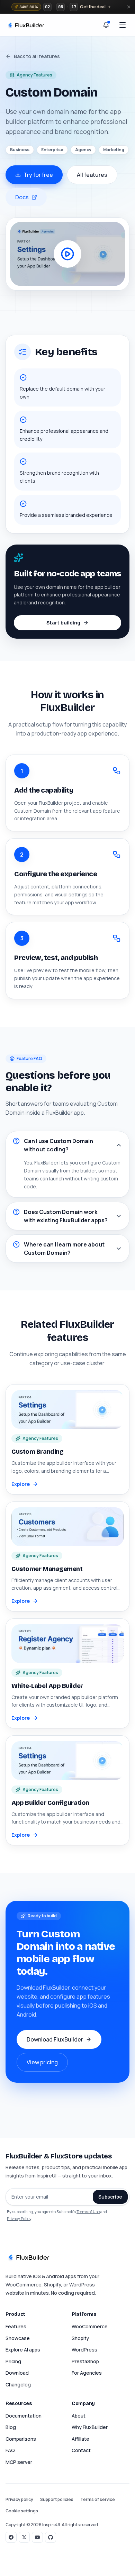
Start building (63, 623)
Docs (22, 197)
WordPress (84, 2350)
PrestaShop (85, 2361)
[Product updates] (106, 25)
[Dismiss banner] (129, 7)
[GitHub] (51, 2537)
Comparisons (21, 2439)
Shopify (80, 2338)
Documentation (24, 2416)
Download (17, 2373)
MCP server (19, 2462)
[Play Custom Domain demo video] (67, 254)
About (79, 2416)
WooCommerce (90, 2326)
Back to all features (37, 56)
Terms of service (98, 2499)
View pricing (42, 2062)
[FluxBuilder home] (26, 25)
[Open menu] (123, 25)
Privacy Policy (19, 2218)
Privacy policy (19, 2499)
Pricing (13, 2361)
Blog (11, 2427)
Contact (81, 2450)
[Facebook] (11, 2537)
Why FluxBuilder (90, 2427)
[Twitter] (24, 2537)
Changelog (18, 2385)
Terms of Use (88, 2212)
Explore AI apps (23, 2350)
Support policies (57, 2499)
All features (92, 175)
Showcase (18, 2338)
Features (16, 2326)
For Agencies (87, 2373)
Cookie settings (22, 2511)
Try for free (38, 175)
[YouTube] (37, 2537)
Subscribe (110, 2197)
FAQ (10, 2450)
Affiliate (80, 2439)
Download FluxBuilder (55, 2039)
